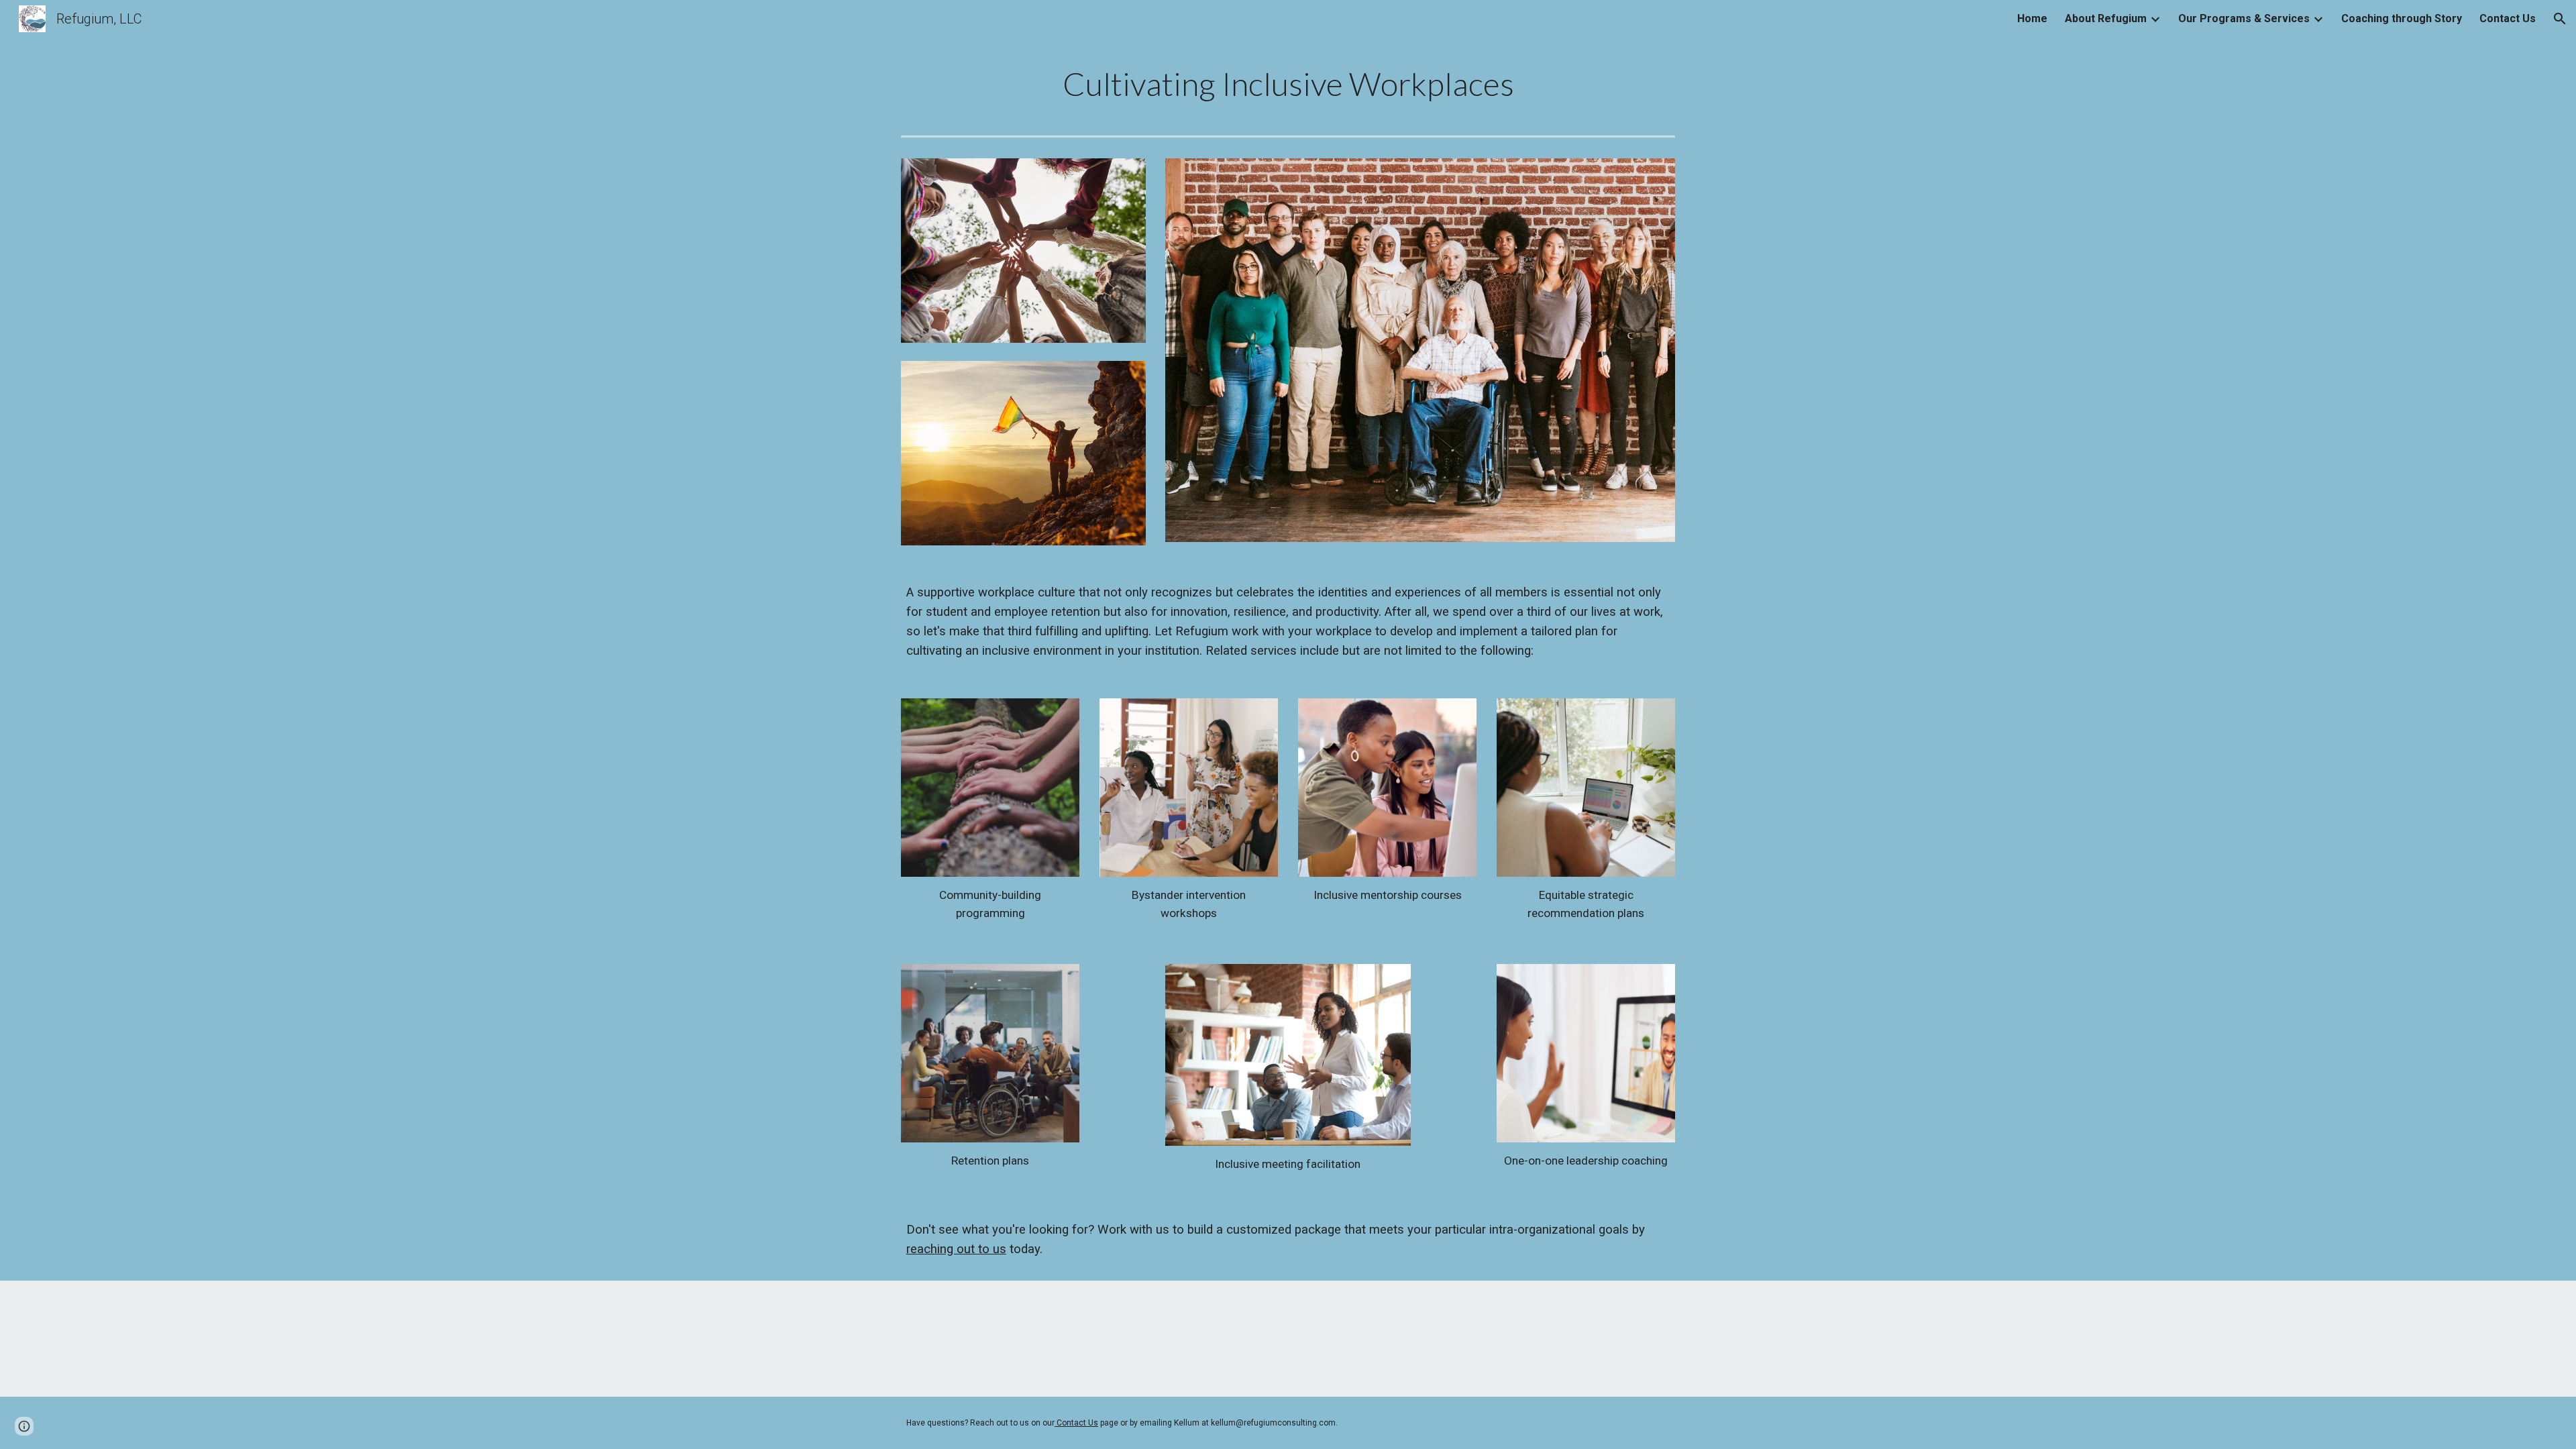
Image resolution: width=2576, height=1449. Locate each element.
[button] (2560, 19)
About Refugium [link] (2106, 18)
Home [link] (2032, 18)
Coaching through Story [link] (2402, 18)
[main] (1288, 84)
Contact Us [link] (2508, 18)
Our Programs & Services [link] (2244, 18)
